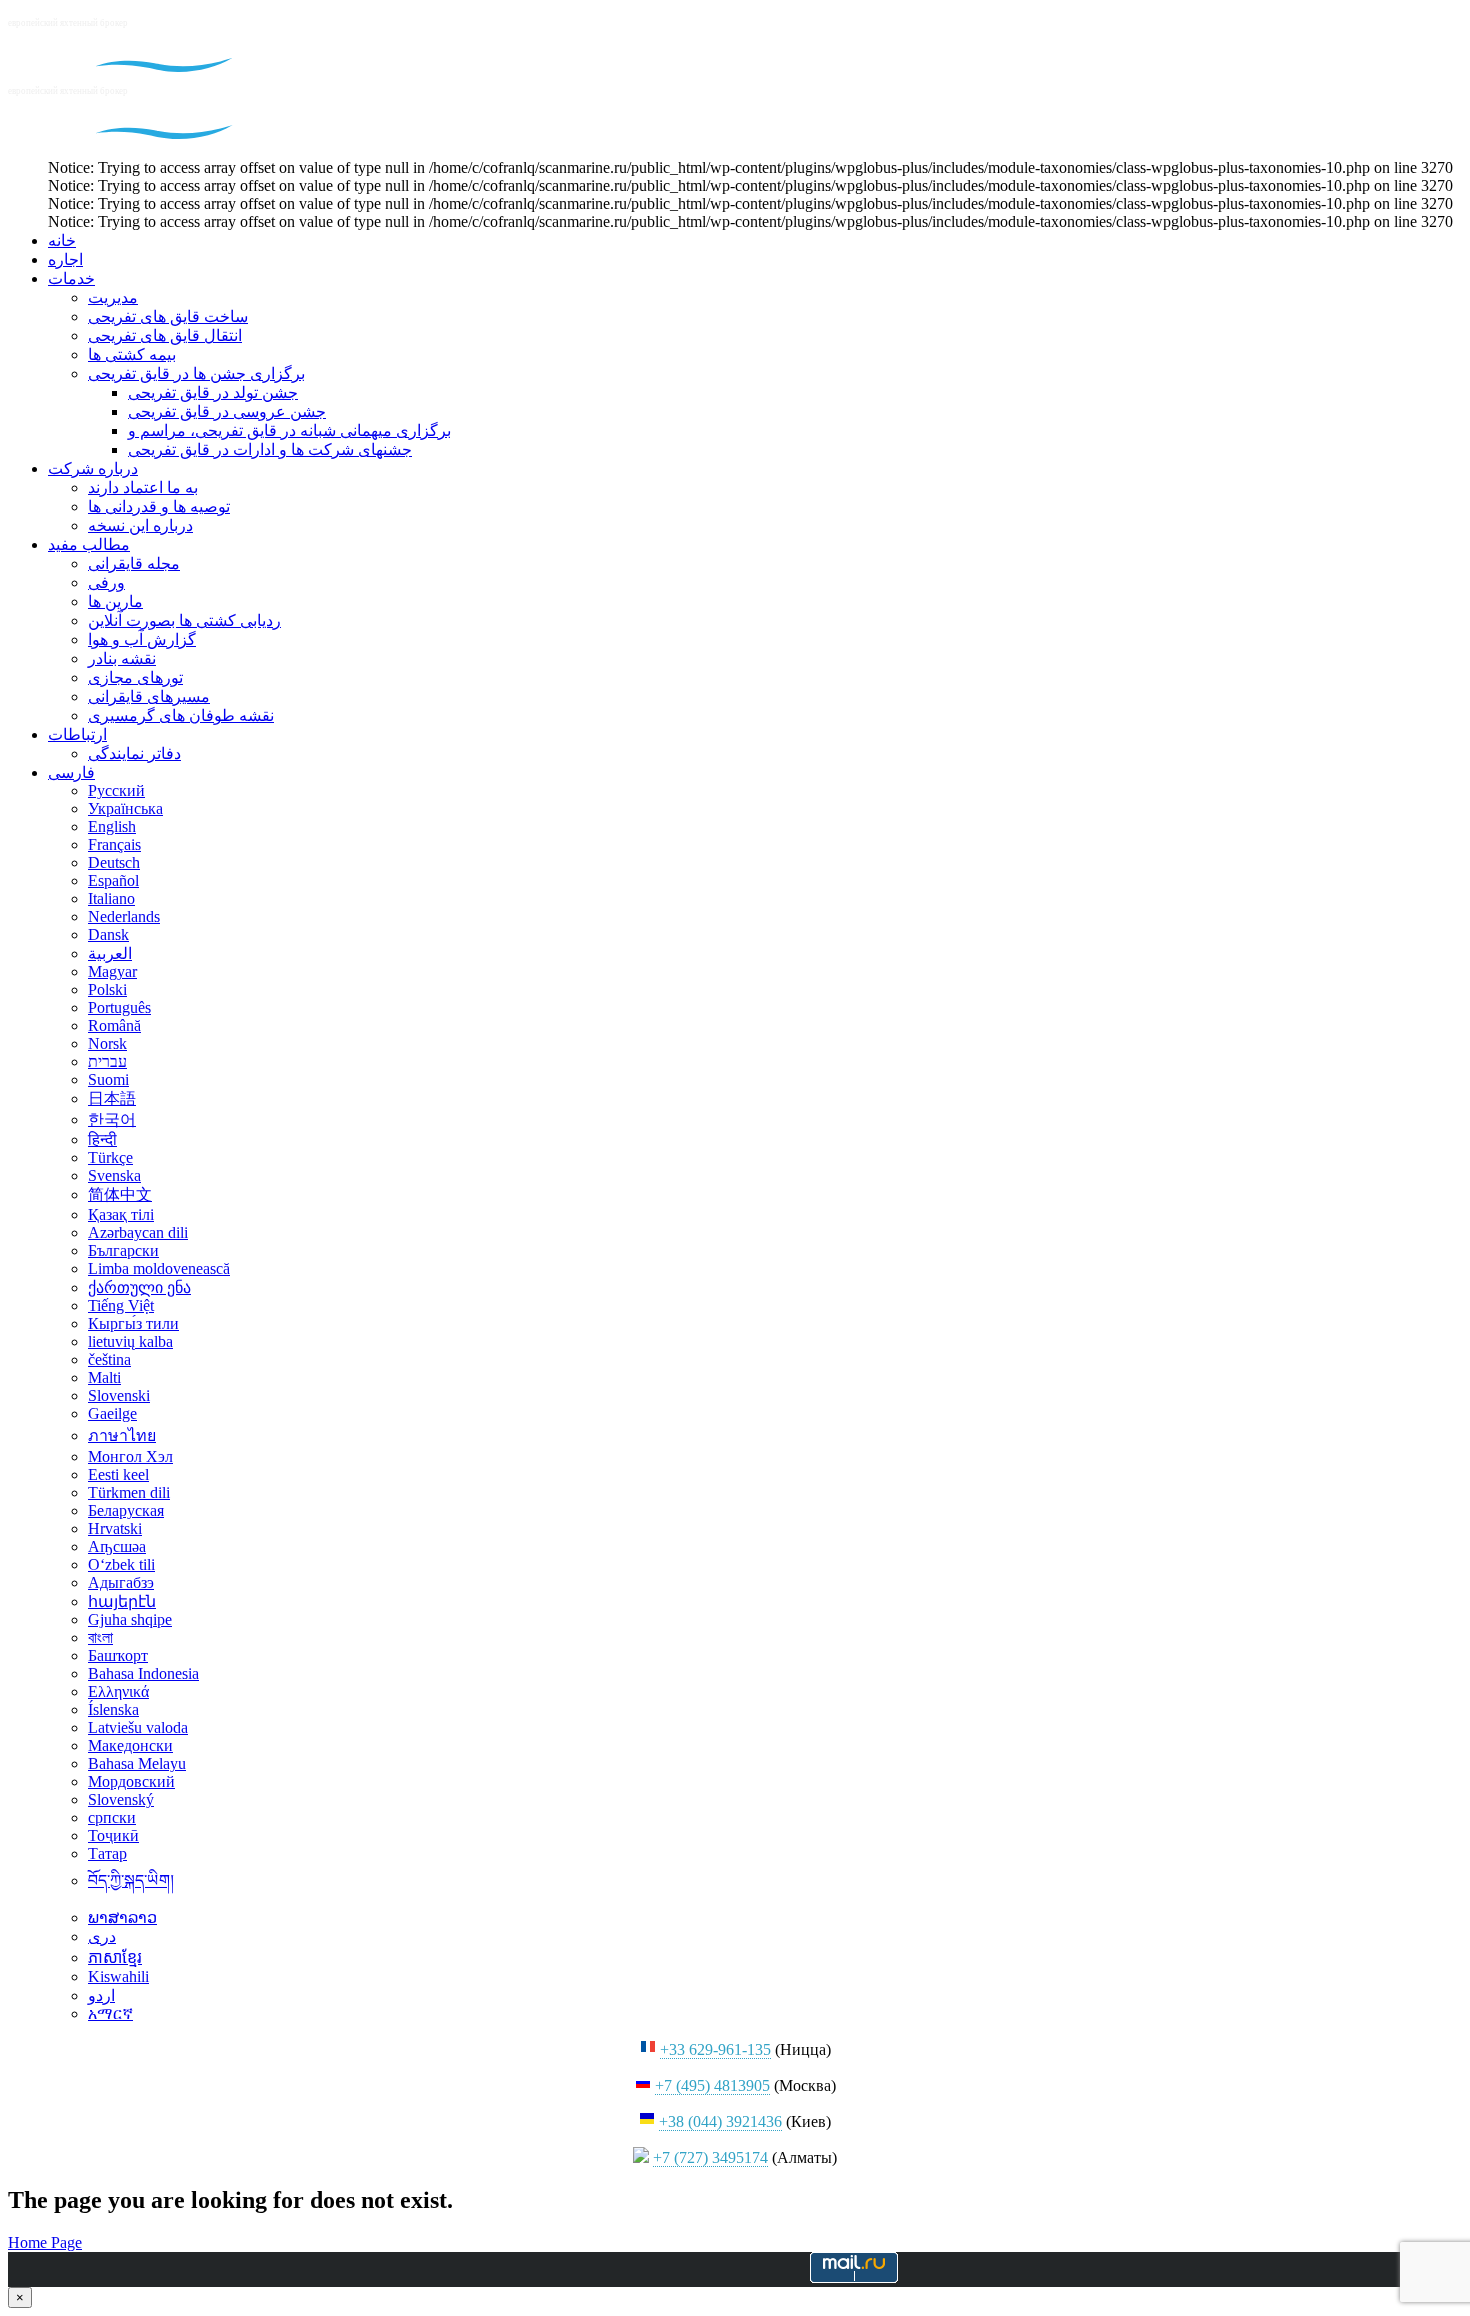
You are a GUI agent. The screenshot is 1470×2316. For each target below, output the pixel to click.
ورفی (106, 582)
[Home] (136, 66)
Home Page (45, 2242)
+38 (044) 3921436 (720, 2121)
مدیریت (113, 297)
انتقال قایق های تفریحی (165, 335)
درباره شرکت (93, 468)
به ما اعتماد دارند (143, 487)
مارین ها (115, 601)
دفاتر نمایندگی (134, 753)
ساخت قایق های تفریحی (168, 316)
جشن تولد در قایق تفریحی (213, 392)
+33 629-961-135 (715, 2049)
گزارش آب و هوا (142, 639)
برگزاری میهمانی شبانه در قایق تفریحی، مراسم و (289, 430)
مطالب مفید (89, 544)
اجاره (65, 259)
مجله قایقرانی (134, 563)
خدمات (71, 278)
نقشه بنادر (122, 658)
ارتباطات (77, 734)
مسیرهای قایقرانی (149, 696)
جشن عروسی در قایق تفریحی (227, 411)
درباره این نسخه (140, 525)
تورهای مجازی (135, 677)
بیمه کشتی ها (132, 354)
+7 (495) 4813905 (712, 2085)
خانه (62, 240)
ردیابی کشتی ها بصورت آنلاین (184, 620)
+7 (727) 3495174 (710, 2157)
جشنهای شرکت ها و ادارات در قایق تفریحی (270, 449)
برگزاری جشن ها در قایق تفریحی (196, 373)
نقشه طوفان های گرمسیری (181, 715)
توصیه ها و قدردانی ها (159, 506)
